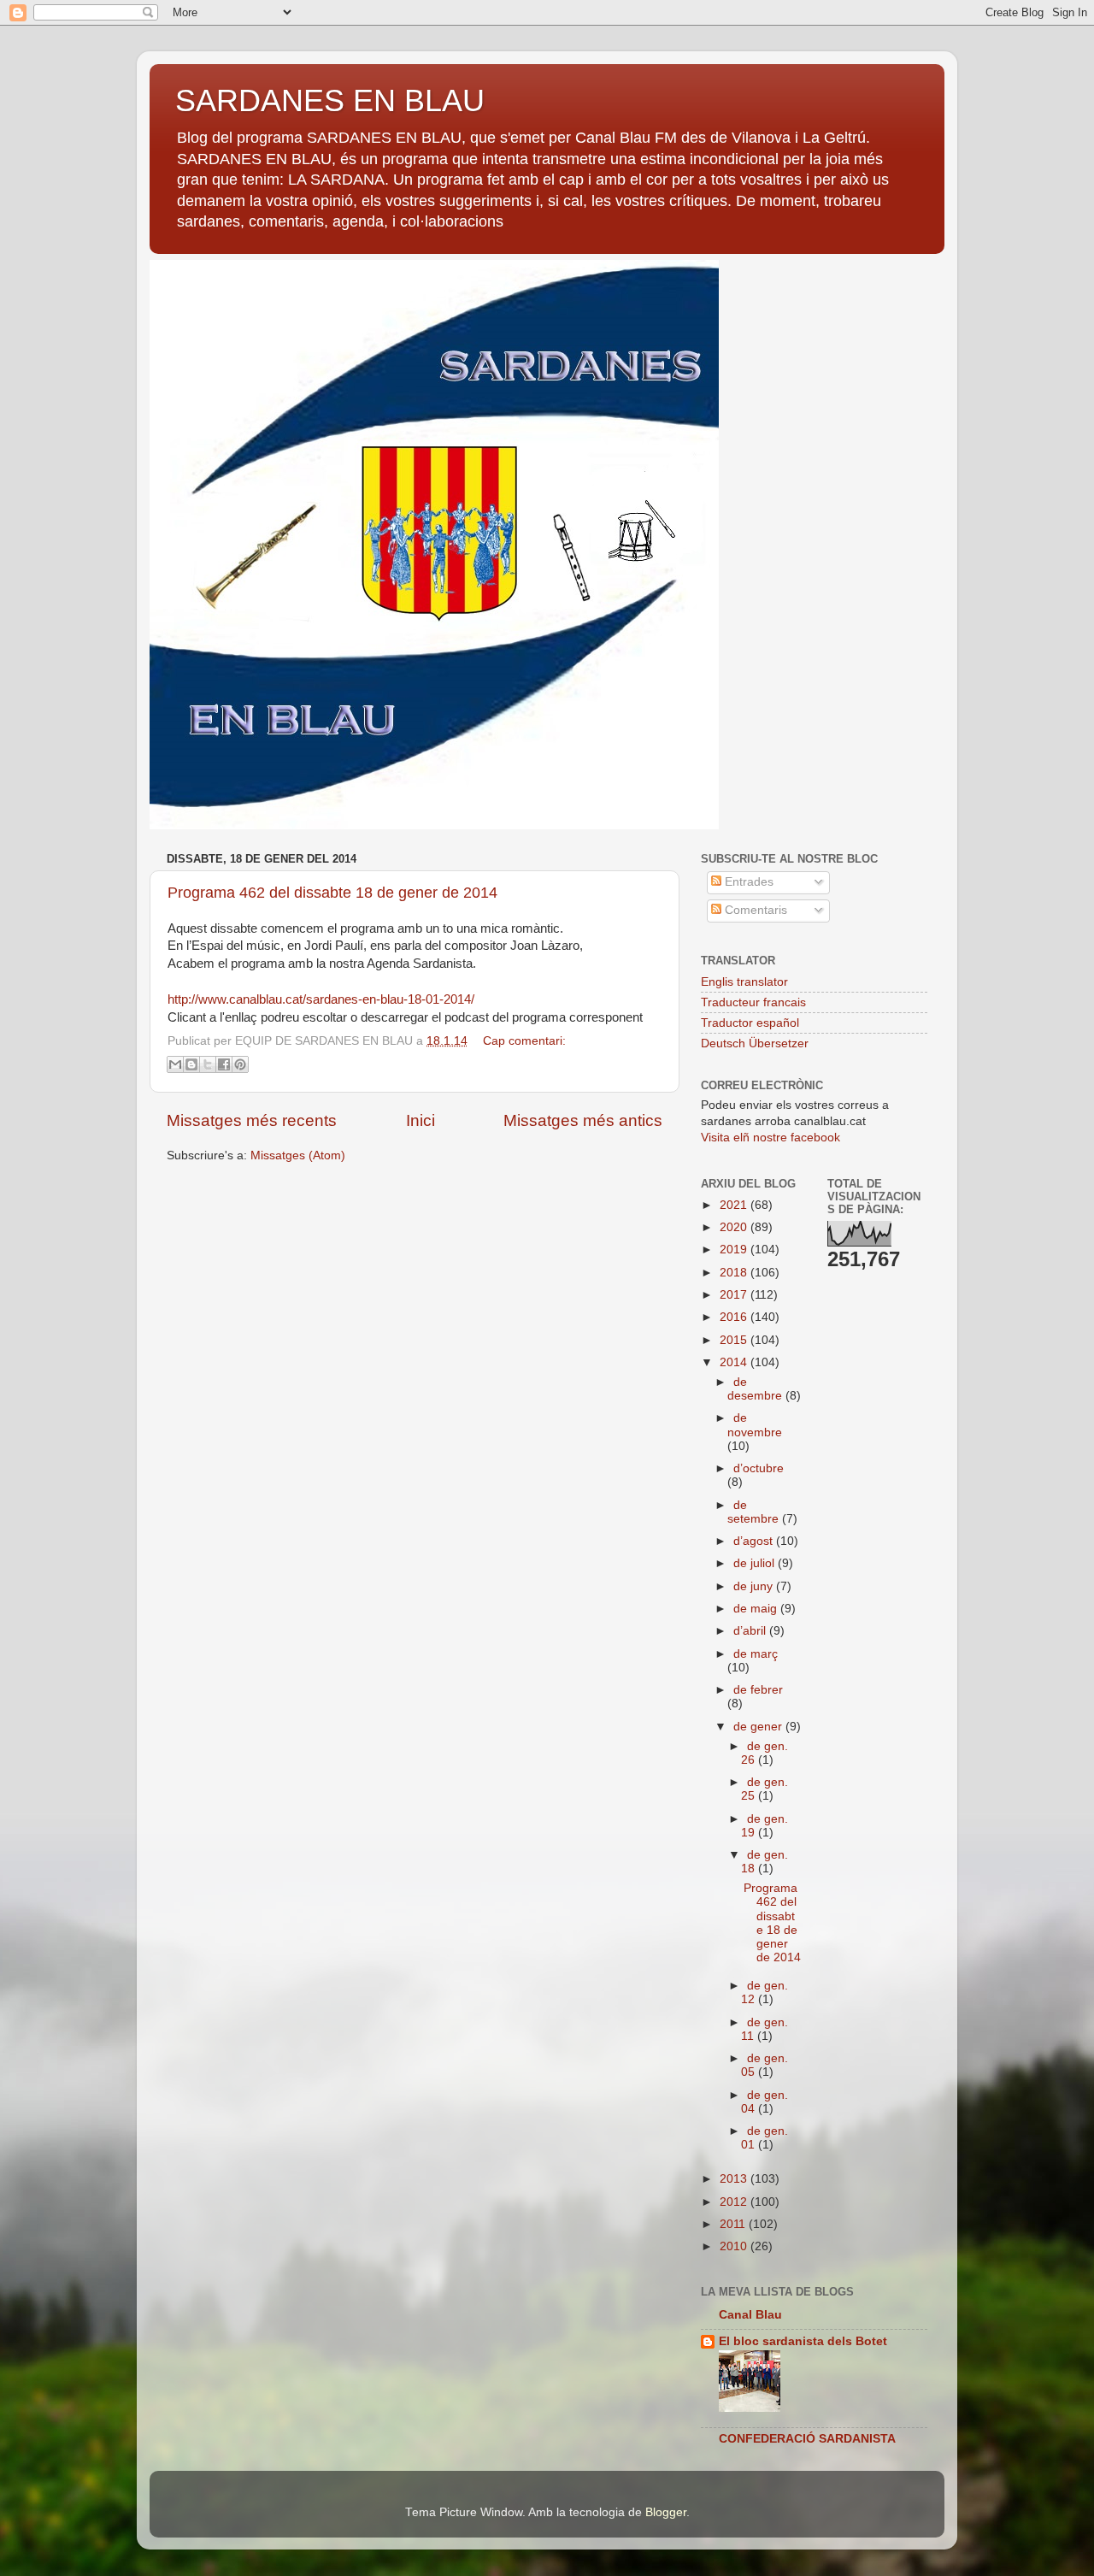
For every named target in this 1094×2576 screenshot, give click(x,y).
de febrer (758, 1690)
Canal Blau (750, 2315)
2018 (735, 1273)
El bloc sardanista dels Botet (803, 2341)
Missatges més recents (252, 1120)
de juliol (756, 1563)
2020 (735, 1227)
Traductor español (750, 1023)
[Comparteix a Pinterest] (240, 1064)
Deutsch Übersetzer (755, 1043)
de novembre (755, 1425)
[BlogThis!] (191, 1064)
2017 (735, 1295)
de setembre (755, 1512)
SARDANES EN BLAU (330, 100)
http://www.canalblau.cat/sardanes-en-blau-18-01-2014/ (321, 999)
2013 (735, 2179)
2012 (735, 2202)
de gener (759, 1727)
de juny (755, 1586)
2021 (735, 1205)
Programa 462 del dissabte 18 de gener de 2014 (332, 893)
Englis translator (744, 982)
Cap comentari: (524, 1041)
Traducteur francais (753, 1002)
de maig (757, 1609)
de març (756, 1654)
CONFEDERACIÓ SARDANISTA (807, 2439)
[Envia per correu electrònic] (175, 1064)
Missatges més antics (583, 1120)
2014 (735, 1362)
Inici (421, 1120)
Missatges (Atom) (298, 1155)
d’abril (751, 1631)
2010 (735, 2246)
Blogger (666, 2512)
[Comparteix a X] (208, 1064)
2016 (735, 1317)
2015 (735, 1340)
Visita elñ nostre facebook (771, 1138)
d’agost (755, 1541)
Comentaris (754, 910)
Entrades (747, 882)
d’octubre (759, 1468)
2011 (734, 2224)
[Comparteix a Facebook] (224, 1064)
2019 (735, 1250)
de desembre (756, 1389)
